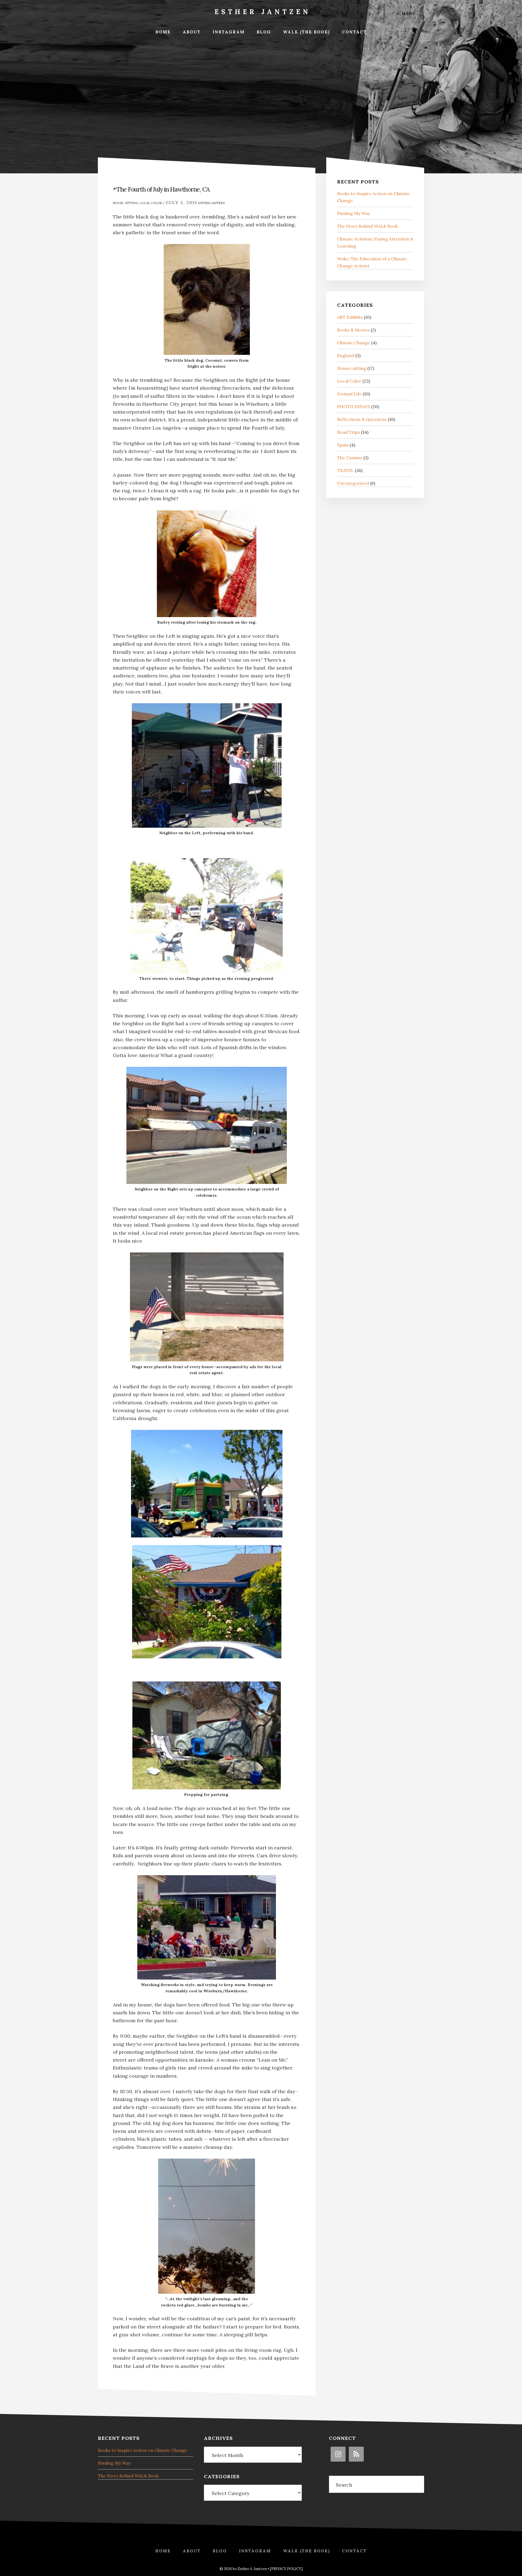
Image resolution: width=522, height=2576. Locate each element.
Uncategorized (353, 483)
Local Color (151, 203)
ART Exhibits (350, 317)
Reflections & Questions (362, 419)
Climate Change (354, 343)
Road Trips (349, 432)
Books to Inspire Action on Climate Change (143, 2450)
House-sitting (125, 203)
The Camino (350, 458)
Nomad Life (349, 394)
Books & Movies (353, 330)
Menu (408, 14)
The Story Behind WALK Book (367, 226)
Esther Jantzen (262, 12)
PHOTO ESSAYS (354, 407)
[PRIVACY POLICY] (286, 2569)
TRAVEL (345, 470)
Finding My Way (354, 213)
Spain (343, 445)
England (346, 355)
